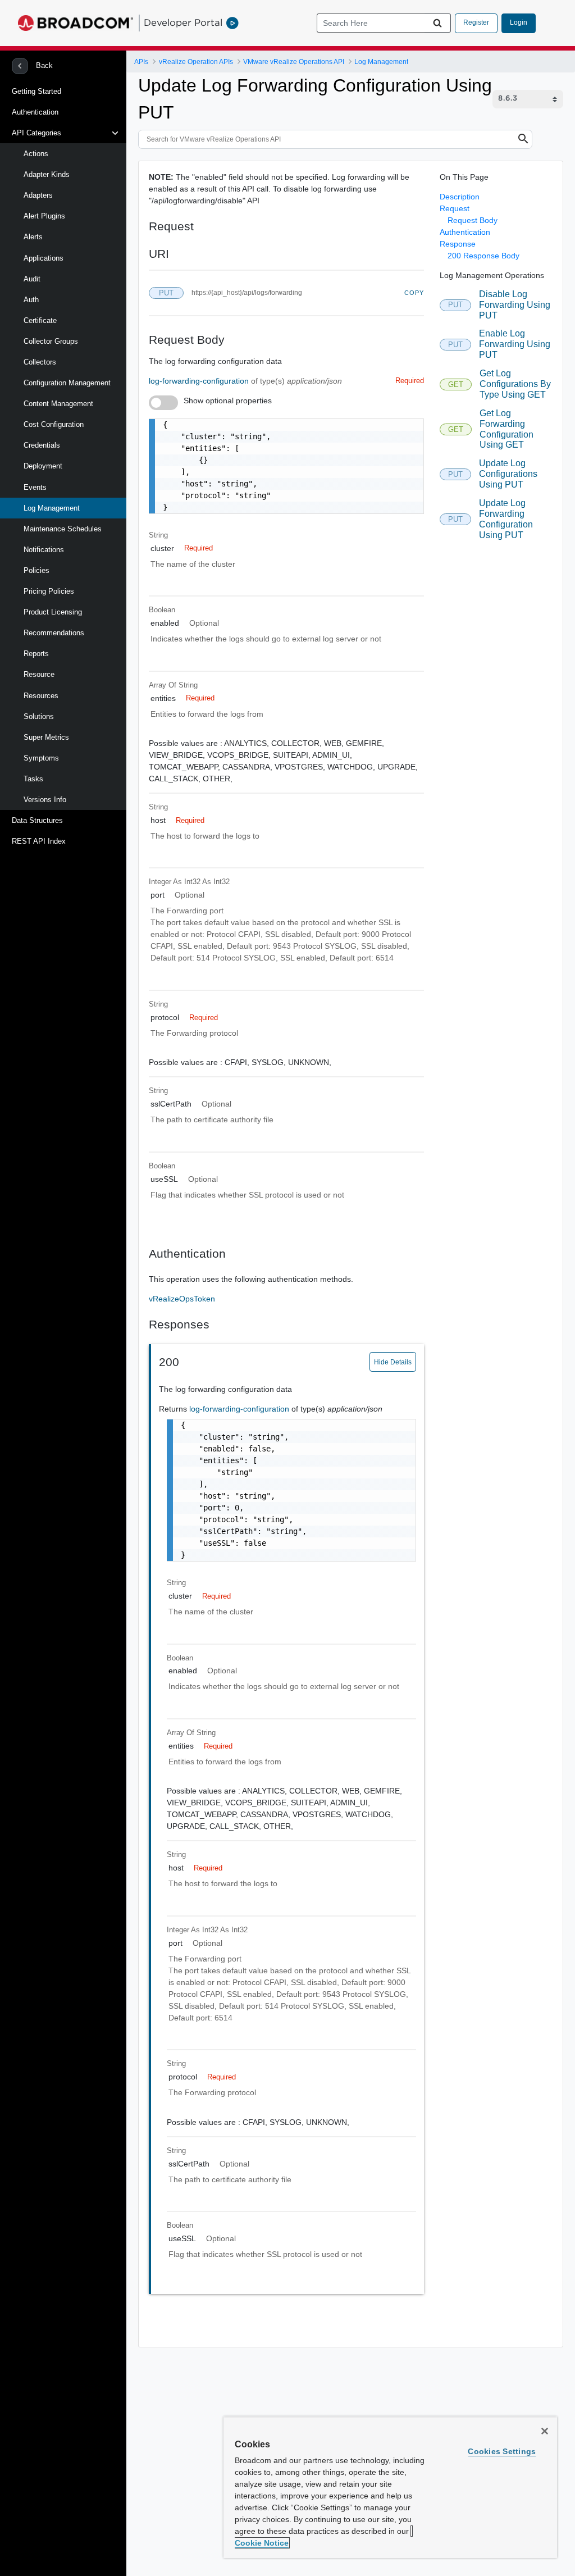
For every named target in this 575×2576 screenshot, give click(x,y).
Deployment (43, 466)
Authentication (35, 112)
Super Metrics (46, 737)
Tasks (33, 779)
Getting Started (36, 91)
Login (519, 22)
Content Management (58, 404)
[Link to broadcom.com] (76, 23)
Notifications (44, 550)
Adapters (38, 195)
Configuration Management (67, 383)
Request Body (473, 220)
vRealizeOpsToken (182, 1299)
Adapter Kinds (47, 174)
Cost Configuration (54, 424)
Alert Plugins (44, 216)
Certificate (40, 320)
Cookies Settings (502, 2451)
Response (458, 244)
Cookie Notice (262, 2543)
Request (455, 208)
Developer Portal (183, 22)
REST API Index (39, 841)
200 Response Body (483, 256)
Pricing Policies (49, 591)
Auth (31, 300)
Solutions (39, 716)
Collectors (40, 362)
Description (460, 197)
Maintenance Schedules (63, 529)
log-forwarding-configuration (200, 381)
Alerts (33, 237)
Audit (32, 279)
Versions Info (45, 800)
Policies (36, 570)
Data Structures (37, 820)
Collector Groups (51, 341)
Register (476, 22)
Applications (44, 258)
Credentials (42, 445)
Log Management (52, 508)
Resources (41, 696)
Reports (36, 654)
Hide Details (393, 1362)
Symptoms (41, 758)
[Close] (545, 2431)
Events (35, 487)
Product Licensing (53, 612)
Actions (36, 154)
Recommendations (54, 633)
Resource (39, 674)
